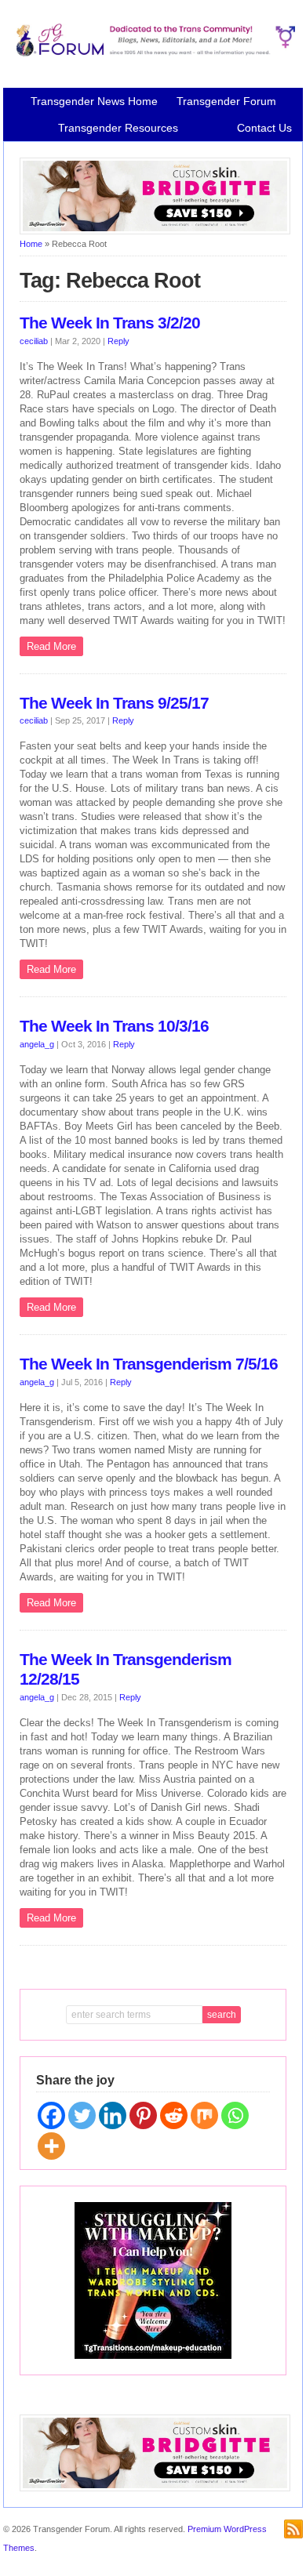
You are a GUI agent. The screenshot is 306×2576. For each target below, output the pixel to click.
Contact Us (264, 128)
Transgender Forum (226, 101)
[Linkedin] (113, 2115)
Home (31, 244)
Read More (51, 646)
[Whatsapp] (235, 2115)
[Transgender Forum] (153, 53)
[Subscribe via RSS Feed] (293, 2529)
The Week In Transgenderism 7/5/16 (149, 1364)
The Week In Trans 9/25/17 (114, 703)
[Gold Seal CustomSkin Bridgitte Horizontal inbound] (155, 231)
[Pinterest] (143, 2115)
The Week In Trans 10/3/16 (114, 1026)
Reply (118, 341)
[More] (51, 2146)
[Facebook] (51, 2115)
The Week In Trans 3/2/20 (110, 323)
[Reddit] (174, 2115)
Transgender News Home (94, 101)
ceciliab (34, 341)
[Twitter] (82, 2115)
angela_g (37, 1044)
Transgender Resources (118, 128)
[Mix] (204, 2115)
